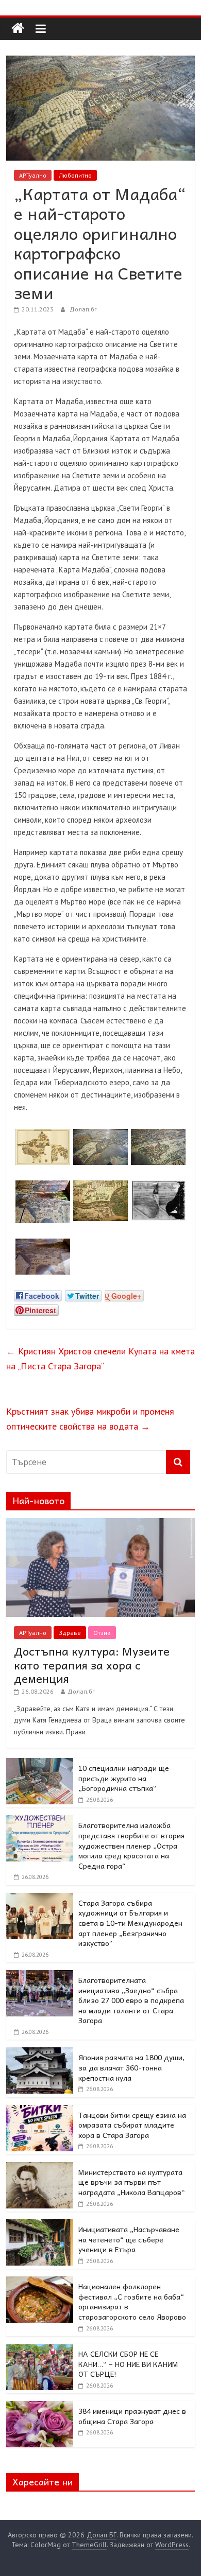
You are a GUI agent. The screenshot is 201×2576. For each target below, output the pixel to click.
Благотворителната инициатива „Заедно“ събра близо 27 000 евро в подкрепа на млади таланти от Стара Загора (131, 2000)
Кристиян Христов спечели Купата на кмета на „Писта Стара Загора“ (100, 1359)
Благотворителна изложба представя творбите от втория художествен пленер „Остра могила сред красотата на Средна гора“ (131, 1845)
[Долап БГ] (18, 29)
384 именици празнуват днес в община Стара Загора (132, 2416)
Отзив (102, 1633)
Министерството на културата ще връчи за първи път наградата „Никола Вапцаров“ (132, 2182)
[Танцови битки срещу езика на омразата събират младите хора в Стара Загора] (40, 2111)
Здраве (70, 1633)
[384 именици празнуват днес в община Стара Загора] (40, 2407)
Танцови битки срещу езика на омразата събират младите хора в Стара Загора (132, 2125)
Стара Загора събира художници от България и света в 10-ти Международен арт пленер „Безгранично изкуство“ (130, 1923)
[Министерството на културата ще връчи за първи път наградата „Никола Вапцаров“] (40, 2168)
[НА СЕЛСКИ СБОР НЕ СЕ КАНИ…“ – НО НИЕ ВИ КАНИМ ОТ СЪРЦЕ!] (40, 2349)
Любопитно (75, 175)
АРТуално (33, 175)
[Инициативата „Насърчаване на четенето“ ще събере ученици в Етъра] (40, 2225)
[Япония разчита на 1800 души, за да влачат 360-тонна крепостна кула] (40, 2053)
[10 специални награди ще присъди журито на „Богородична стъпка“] (40, 1764)
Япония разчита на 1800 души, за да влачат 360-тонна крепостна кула (131, 2067)
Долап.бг (83, 309)
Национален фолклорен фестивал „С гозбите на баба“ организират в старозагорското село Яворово (132, 2301)
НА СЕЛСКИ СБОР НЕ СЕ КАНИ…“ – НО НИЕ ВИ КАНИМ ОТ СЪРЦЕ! (128, 2364)
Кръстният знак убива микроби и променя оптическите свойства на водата (90, 1419)
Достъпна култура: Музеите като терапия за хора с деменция (92, 1665)
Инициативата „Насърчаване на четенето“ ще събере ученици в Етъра (129, 2239)
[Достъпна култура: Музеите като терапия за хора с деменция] (101, 1524)
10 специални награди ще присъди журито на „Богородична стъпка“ (124, 1778)
